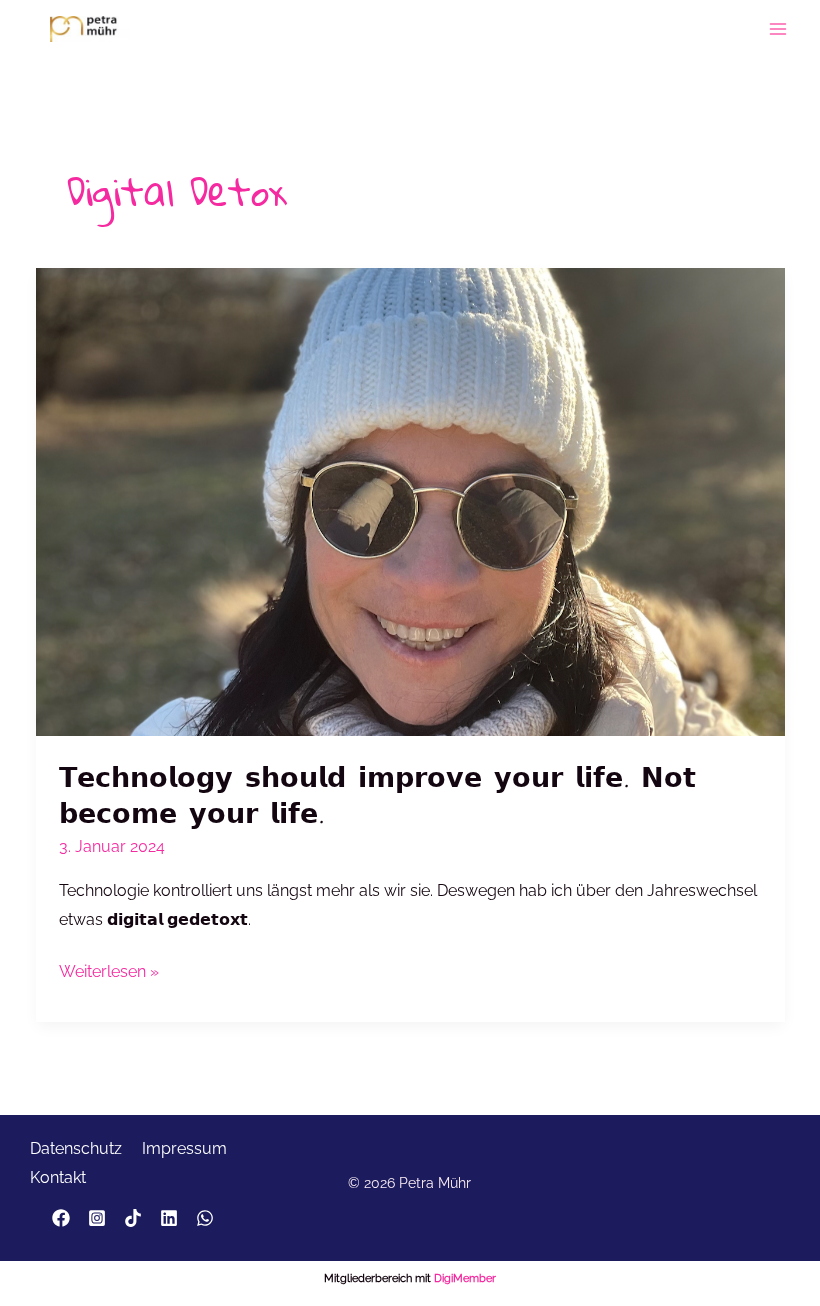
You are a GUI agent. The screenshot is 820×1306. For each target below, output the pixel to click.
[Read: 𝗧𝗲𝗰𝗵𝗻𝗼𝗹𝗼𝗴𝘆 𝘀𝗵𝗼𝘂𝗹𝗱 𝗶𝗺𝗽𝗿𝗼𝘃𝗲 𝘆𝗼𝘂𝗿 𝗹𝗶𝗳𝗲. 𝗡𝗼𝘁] (410, 500)
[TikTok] (133, 1218)
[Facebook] (61, 1218)
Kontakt (58, 1177)
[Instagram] (97, 1218)
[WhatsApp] (205, 1218)
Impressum (184, 1148)
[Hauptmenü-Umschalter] (778, 28)
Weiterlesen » (109, 974)
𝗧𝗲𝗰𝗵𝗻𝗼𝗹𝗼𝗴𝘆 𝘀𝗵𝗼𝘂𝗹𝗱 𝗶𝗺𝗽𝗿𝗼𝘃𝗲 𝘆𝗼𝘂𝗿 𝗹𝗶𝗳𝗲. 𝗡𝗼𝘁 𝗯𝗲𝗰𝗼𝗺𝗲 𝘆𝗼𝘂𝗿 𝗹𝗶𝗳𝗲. (377, 794)
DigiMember (465, 1278)
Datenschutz (76, 1148)
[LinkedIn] (169, 1218)
